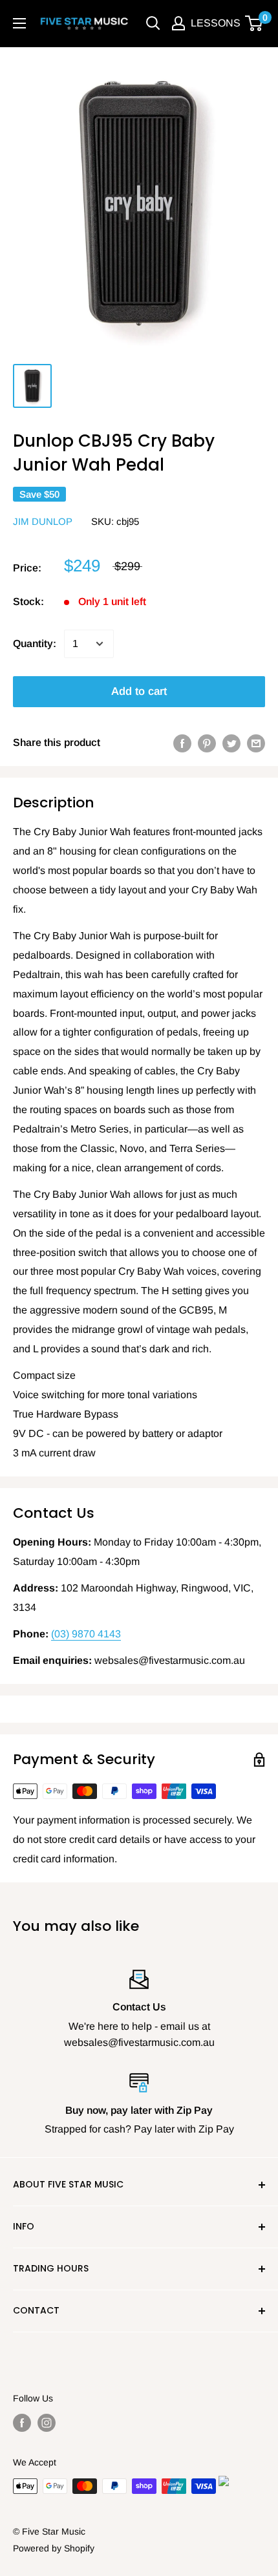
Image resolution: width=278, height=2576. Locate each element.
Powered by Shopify (54, 2548)
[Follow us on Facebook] (22, 2423)
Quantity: (35, 644)
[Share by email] (256, 743)
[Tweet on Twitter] (231, 743)
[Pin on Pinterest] (207, 743)
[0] (254, 23)
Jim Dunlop (43, 521)
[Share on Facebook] (182, 743)
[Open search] (153, 23)
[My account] (178, 23)
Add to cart (139, 691)
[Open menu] (19, 23)
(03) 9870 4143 (86, 1634)
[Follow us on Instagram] (47, 2423)
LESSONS (216, 23)
